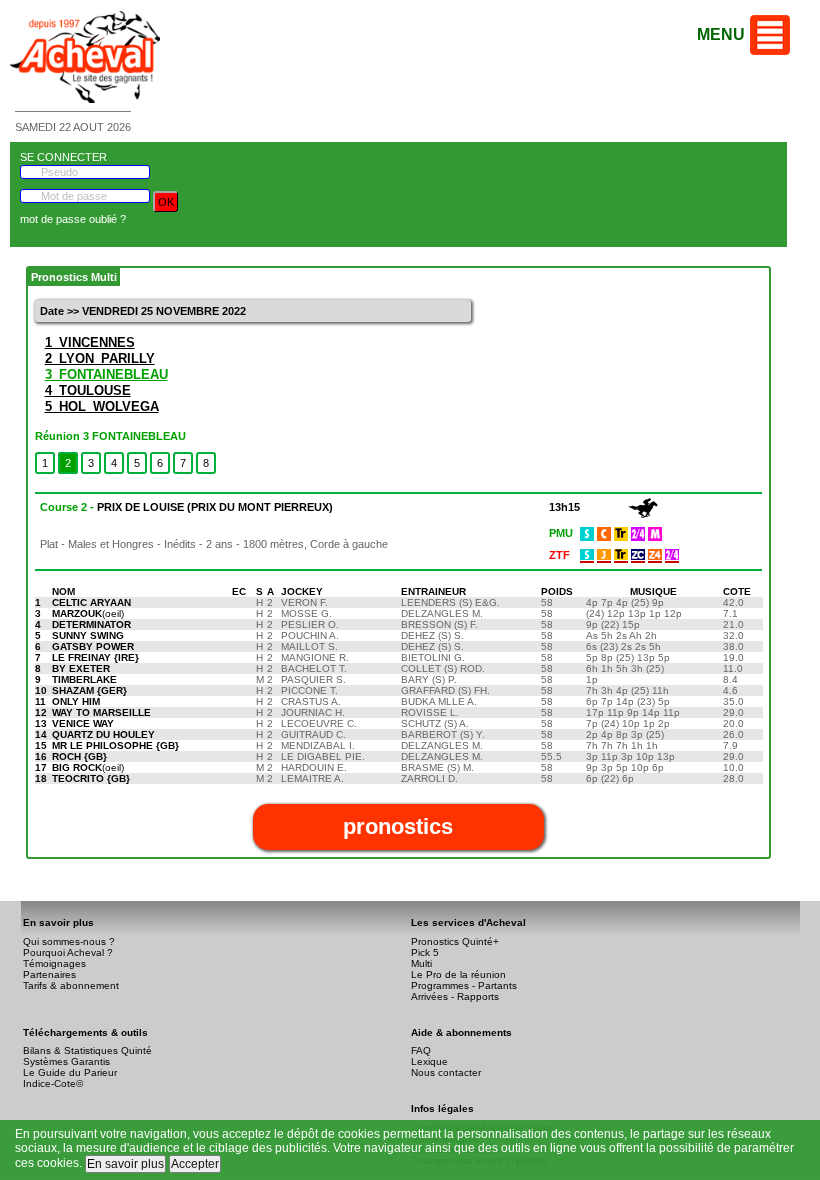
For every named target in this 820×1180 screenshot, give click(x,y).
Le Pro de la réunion (458, 974)
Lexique (429, 1061)
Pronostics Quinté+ (455, 941)
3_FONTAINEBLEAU (106, 374)
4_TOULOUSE (88, 390)
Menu (721, 34)
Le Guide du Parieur (70, 1072)
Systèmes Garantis (66, 1061)
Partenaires (49, 974)
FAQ (421, 1050)
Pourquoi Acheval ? (68, 952)
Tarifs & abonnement (71, 985)
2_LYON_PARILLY (100, 358)
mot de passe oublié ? (73, 219)
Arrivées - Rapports (455, 996)
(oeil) (88, 613)
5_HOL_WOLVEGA (102, 406)
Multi (421, 963)
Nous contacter (446, 1072)
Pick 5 (425, 952)
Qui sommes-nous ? (69, 941)
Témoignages (54, 963)
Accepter (195, 1164)
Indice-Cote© (53, 1083)
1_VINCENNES (90, 342)
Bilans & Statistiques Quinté (87, 1050)
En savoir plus (125, 1164)
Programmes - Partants (464, 985)
